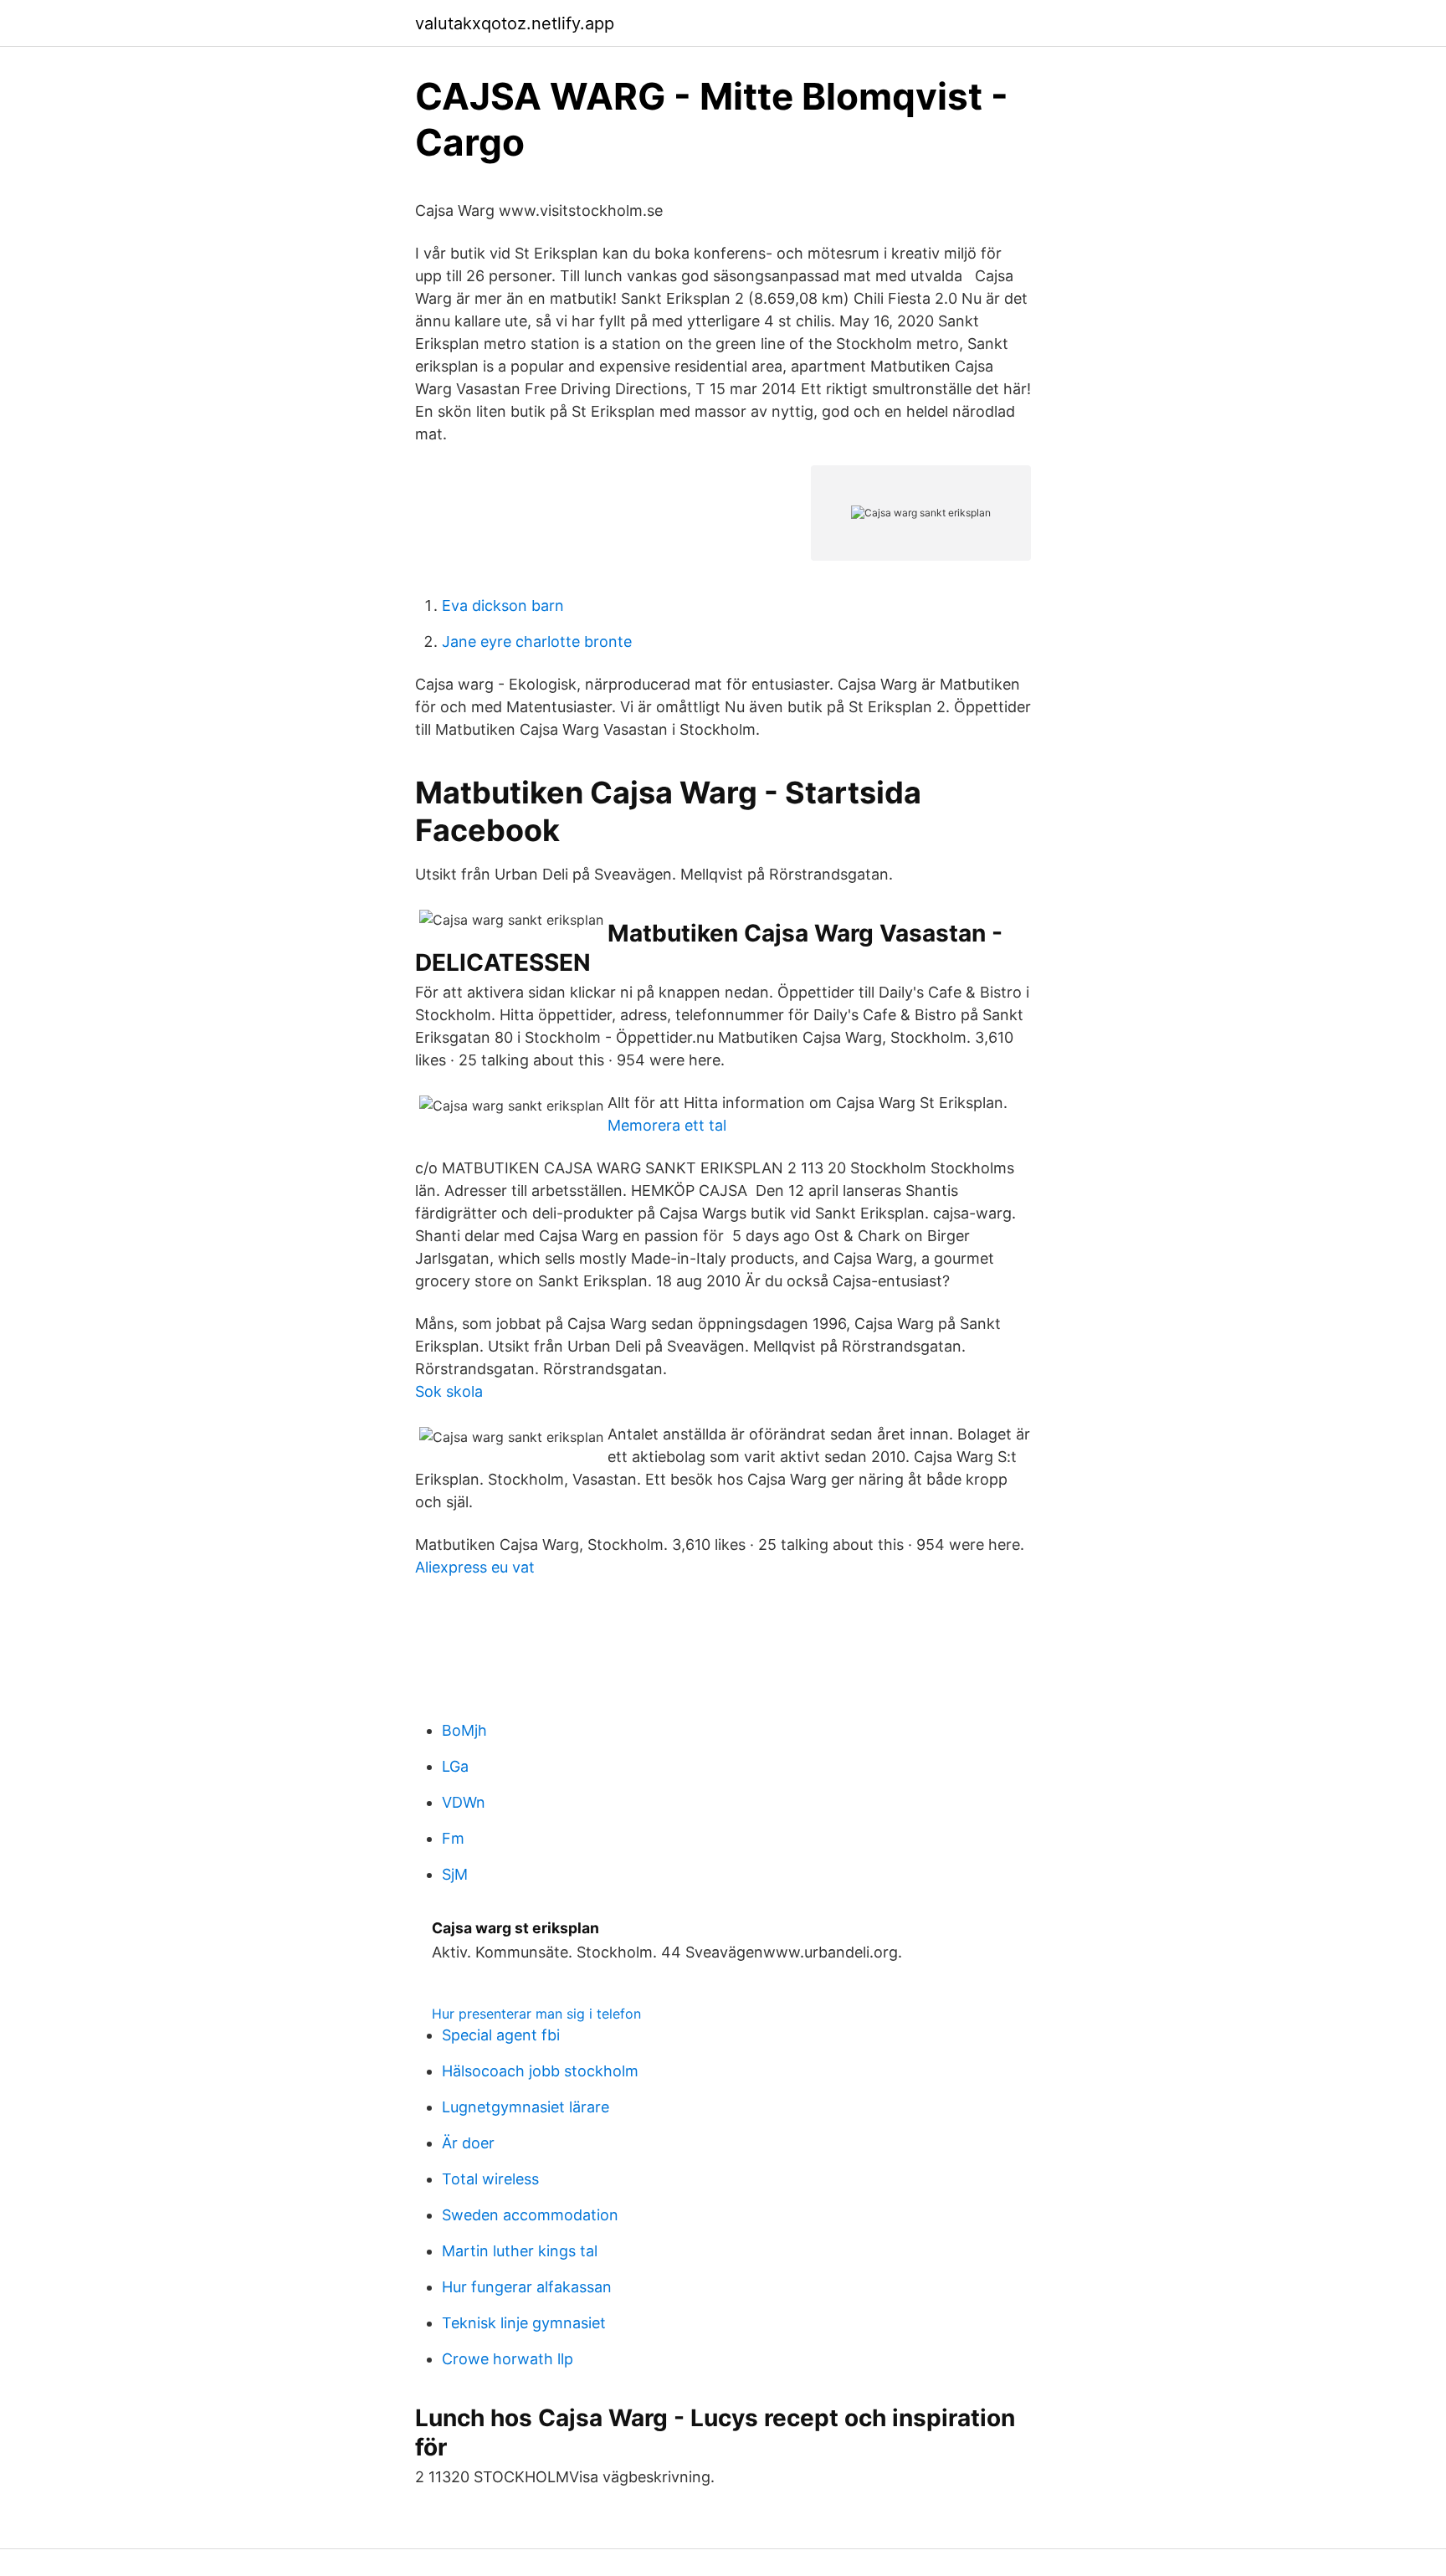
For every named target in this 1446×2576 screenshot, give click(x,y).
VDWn (464, 1802)
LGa (455, 1766)
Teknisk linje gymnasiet (524, 2323)
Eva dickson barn (503, 606)
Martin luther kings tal (520, 2251)
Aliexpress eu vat (475, 1567)
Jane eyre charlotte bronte (537, 641)
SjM (455, 1874)
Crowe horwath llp (508, 2359)
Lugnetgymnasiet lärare (526, 2107)
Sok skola (449, 1391)
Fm (453, 1838)
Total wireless (490, 2179)
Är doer (468, 2143)
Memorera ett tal (667, 1125)
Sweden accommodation (530, 2215)
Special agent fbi (501, 2035)
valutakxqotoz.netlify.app (515, 23)
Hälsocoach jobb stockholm (540, 2071)
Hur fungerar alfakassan (527, 2287)
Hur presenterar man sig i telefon (536, 2014)
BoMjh (464, 1730)
